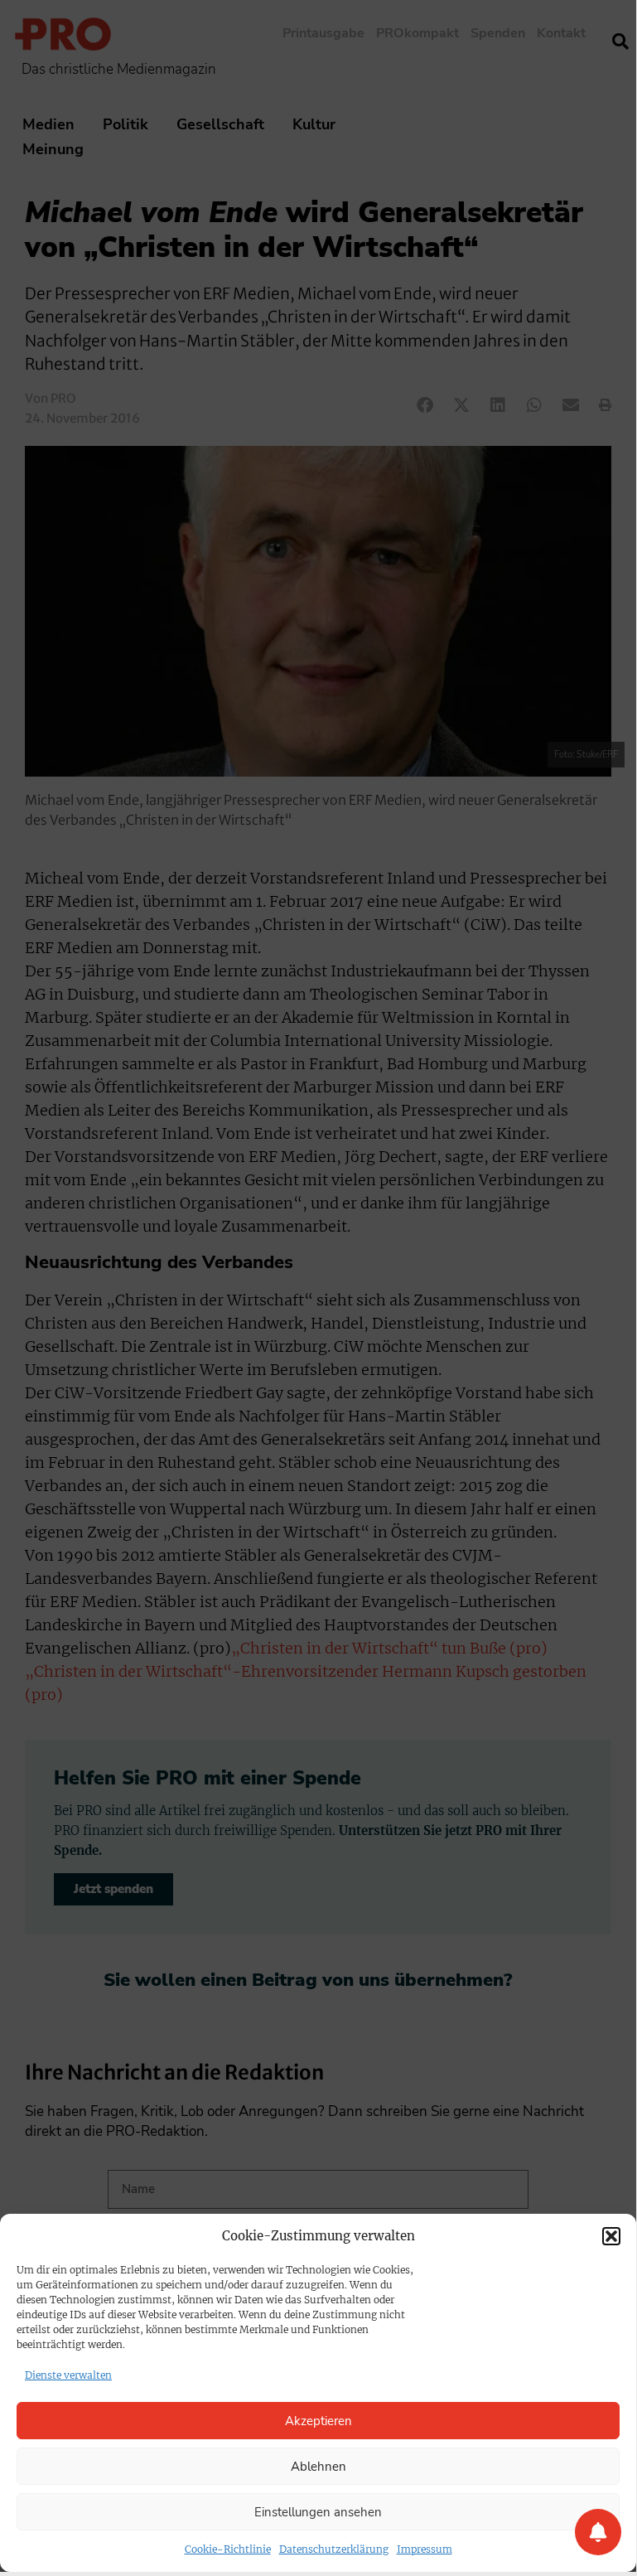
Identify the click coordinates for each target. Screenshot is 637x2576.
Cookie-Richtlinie (228, 2549)
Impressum (425, 2549)
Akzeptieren (318, 2421)
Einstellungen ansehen (318, 2512)
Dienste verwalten (68, 2375)
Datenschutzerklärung (334, 2549)
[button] (611, 2236)
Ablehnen (318, 2467)
